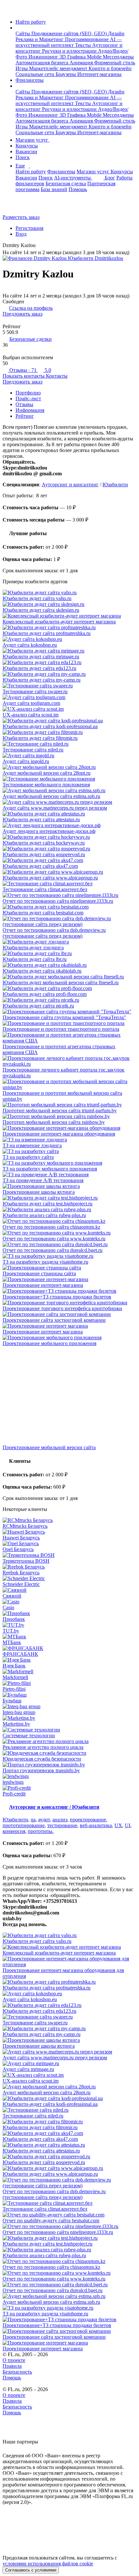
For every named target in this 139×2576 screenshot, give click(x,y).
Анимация (82, 63)
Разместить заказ (21, 217)
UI (128, 1825)
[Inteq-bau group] (69, 1707)
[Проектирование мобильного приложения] (69, 1338)
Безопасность (17, 2372)
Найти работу (31, 22)
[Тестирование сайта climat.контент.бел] (69, 884)
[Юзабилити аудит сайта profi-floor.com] (69, 988)
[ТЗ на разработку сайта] (69, 1151)
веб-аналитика (96, 1825)
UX (118, 1825)
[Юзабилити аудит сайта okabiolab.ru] (69, 965)
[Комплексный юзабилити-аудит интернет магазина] (69, 616)
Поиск (23, 157)
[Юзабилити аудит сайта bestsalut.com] (69, 907)
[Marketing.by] (69, 1718)
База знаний (54, 189)
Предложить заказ (22, 314)
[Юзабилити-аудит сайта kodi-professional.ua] (69, 721)
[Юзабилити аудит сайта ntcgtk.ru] (69, 1000)
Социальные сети (36, 74)
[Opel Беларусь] (69, 1544)
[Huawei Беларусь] (69, 1532)
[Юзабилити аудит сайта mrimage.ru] (69, 651)
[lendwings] (69, 1776)
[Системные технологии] (69, 1730)
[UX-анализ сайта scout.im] (69, 709)
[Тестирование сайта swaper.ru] (69, 686)
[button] (17, 28)
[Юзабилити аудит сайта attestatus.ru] (69, 814)
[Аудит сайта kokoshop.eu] (69, 639)
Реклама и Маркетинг (40, 39)
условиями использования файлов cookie (48, 2564)
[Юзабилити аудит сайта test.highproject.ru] (69, 1198)
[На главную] (9, 11)
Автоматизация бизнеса (43, 63)
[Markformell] (69, 1672)
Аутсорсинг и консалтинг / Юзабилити (54, 1807)
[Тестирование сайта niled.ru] (69, 744)
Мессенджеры (118, 57)
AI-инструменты (73, 178)
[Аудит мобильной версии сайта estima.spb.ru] (69, 791)
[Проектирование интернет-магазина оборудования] (69, 1128)
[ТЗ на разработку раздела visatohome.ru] (69, 1256)
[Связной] (69, 1590)
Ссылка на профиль (31, 308)
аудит (44, 1820)
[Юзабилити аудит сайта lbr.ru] (69, 954)
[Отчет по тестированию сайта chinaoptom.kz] (69, 1221)
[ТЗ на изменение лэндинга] (69, 1140)
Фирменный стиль (115, 63)
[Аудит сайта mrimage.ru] (69, 2064)
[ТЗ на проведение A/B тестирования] (69, 1175)
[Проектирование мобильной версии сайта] (69, 1396)
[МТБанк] (69, 1637)
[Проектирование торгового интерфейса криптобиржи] (69, 1303)
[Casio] (69, 1602)
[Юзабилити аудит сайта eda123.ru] (69, 663)
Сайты (23, 33)
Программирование (87, 39)
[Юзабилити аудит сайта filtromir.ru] (69, 732)
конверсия (14, 1831)
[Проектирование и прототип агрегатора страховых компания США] (69, 1038)
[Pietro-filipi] (69, 1683)
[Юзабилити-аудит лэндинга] (69, 942)
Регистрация (29, 228)
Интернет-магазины (99, 74)
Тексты (84, 45)
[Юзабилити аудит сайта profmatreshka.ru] (69, 628)
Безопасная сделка (66, 183)
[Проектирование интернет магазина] (69, 1326)
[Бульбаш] (69, 1695)
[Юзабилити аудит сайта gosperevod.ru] (69, 849)
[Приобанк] (69, 1613)
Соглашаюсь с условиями (31, 2570)
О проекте (14, 2360)
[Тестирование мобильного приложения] (69, 779)
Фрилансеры (30, 80)
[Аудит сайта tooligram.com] (69, 697)
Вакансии (26, 151)
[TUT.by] (69, 1625)
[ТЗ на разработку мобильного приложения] (69, 1163)
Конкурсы (27, 146)
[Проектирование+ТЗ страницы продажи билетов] (69, 1291)
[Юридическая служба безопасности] (69, 1753)
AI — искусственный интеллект (69, 42)
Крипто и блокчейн (110, 68)
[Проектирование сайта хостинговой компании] (69, 1314)
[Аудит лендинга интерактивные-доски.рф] (69, 825)
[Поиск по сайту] (21, 206)
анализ (60, 1820)
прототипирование (24, 1825)
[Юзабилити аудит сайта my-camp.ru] (69, 674)
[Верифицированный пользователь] (40, 246)
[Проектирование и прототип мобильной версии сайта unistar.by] (69, 1084)
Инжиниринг (44, 57)
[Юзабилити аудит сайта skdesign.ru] (69, 604)
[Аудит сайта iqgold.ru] (69, 756)
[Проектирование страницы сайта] (69, 1268)
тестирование (62, 1825)
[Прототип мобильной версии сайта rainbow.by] (69, 1116)
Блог (110, 178)
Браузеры (66, 74)
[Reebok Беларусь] (69, 1567)
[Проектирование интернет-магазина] (69, 1279)
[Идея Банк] (69, 1660)
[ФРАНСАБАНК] (69, 1648)
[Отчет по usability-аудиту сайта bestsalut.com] (69, 2215)
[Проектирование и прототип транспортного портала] (69, 1023)
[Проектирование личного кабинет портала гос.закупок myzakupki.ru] (69, 1061)
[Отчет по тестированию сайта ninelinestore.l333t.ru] (69, 895)
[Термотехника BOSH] (69, 1555)
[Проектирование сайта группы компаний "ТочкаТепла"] (69, 1012)
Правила (12, 2366)
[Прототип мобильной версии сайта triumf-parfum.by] (69, 1105)
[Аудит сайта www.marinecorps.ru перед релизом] (69, 802)
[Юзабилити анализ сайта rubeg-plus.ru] (69, 1210)
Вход (21, 234)
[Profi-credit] (69, 1788)
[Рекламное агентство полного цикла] (69, 1741)
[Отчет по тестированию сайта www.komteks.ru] (69, 1233)
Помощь (78, 189)
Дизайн (116, 33)
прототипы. (41, 1831)
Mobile (95, 57)
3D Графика (73, 57)
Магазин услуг (32, 140)
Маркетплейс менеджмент (59, 68)
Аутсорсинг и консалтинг (70, 485)
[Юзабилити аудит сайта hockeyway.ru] (69, 837)
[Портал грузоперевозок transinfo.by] (69, 1765)
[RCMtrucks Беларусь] (69, 1520)
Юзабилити (115, 485)
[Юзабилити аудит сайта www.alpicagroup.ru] (69, 872)
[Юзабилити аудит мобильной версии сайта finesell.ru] (69, 977)
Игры (22, 68)
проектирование (88, 1820)
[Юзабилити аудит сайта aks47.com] (69, 860)
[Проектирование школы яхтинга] (69, 1186)
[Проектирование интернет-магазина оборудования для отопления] (69, 1962)
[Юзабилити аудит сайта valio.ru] (69, 593)
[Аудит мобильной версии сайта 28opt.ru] (69, 767)
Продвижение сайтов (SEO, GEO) (70, 33)
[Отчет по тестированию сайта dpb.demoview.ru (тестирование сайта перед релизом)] (69, 922)
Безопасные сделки (31, 339)
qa (33, 1820)
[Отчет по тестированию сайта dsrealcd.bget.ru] (69, 1245)
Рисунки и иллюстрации (70, 51)
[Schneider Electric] (69, 1579)
